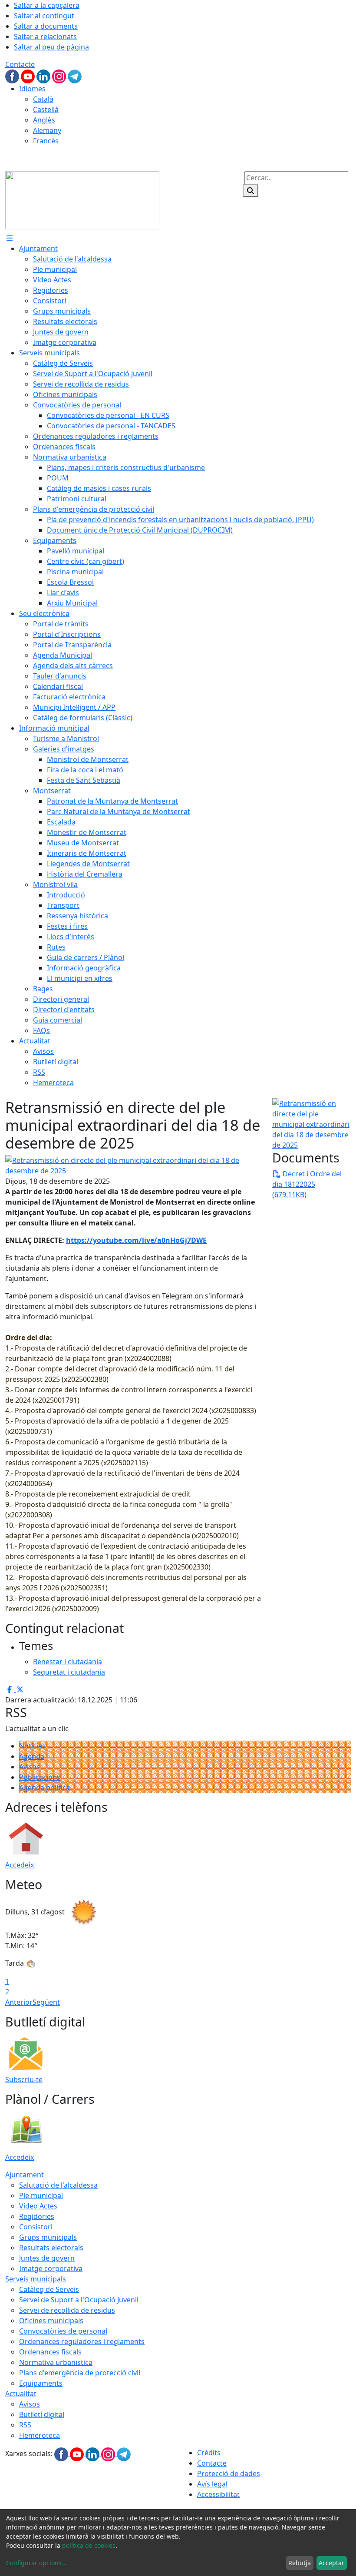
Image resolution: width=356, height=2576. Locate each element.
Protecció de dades (229, 2473)
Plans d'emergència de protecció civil (80, 2373)
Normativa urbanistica (56, 2362)
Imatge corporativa (51, 2268)
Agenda (32, 1756)
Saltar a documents (46, 26)
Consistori (36, 2227)
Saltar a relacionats (45, 36)
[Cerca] (251, 191)
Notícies (32, 1746)
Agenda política (44, 1788)
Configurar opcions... (36, 2563)
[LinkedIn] (44, 76)
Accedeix (20, 1865)
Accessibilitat (218, 2494)
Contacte (20, 64)
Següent (46, 2002)
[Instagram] (60, 76)
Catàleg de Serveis (49, 2289)
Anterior (19, 2002)
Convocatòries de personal (63, 2331)
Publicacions (40, 1777)
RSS (25, 2425)
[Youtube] (29, 76)
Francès (46, 141)
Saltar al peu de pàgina (51, 47)
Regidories (37, 2216)
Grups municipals (48, 2237)
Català (43, 99)
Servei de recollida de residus (67, 2310)
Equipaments (41, 2383)
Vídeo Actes (38, 2206)
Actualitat (21, 2394)
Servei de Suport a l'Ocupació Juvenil (79, 2300)
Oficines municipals (51, 2321)
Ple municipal (41, 2195)
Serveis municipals (36, 2279)
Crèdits (209, 2453)
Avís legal (212, 2484)
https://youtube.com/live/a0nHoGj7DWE (136, 1240)
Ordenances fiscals (50, 2352)
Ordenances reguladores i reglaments (82, 2341)
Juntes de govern (47, 2258)
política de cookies (89, 2545)
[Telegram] (75, 76)
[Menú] (10, 238)
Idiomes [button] (32, 89)
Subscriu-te (24, 2079)
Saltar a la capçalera (47, 5)
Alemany (47, 130)
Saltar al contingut (44, 16)
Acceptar (331, 2563)
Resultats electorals (51, 2248)
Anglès (44, 120)
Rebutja (300, 2563)
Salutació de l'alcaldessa (58, 2185)
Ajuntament (25, 2175)
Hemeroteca (40, 2435)
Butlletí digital (42, 2414)
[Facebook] (13, 76)
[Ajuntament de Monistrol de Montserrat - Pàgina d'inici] (82, 199)
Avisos (30, 1767)
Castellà (46, 109)
